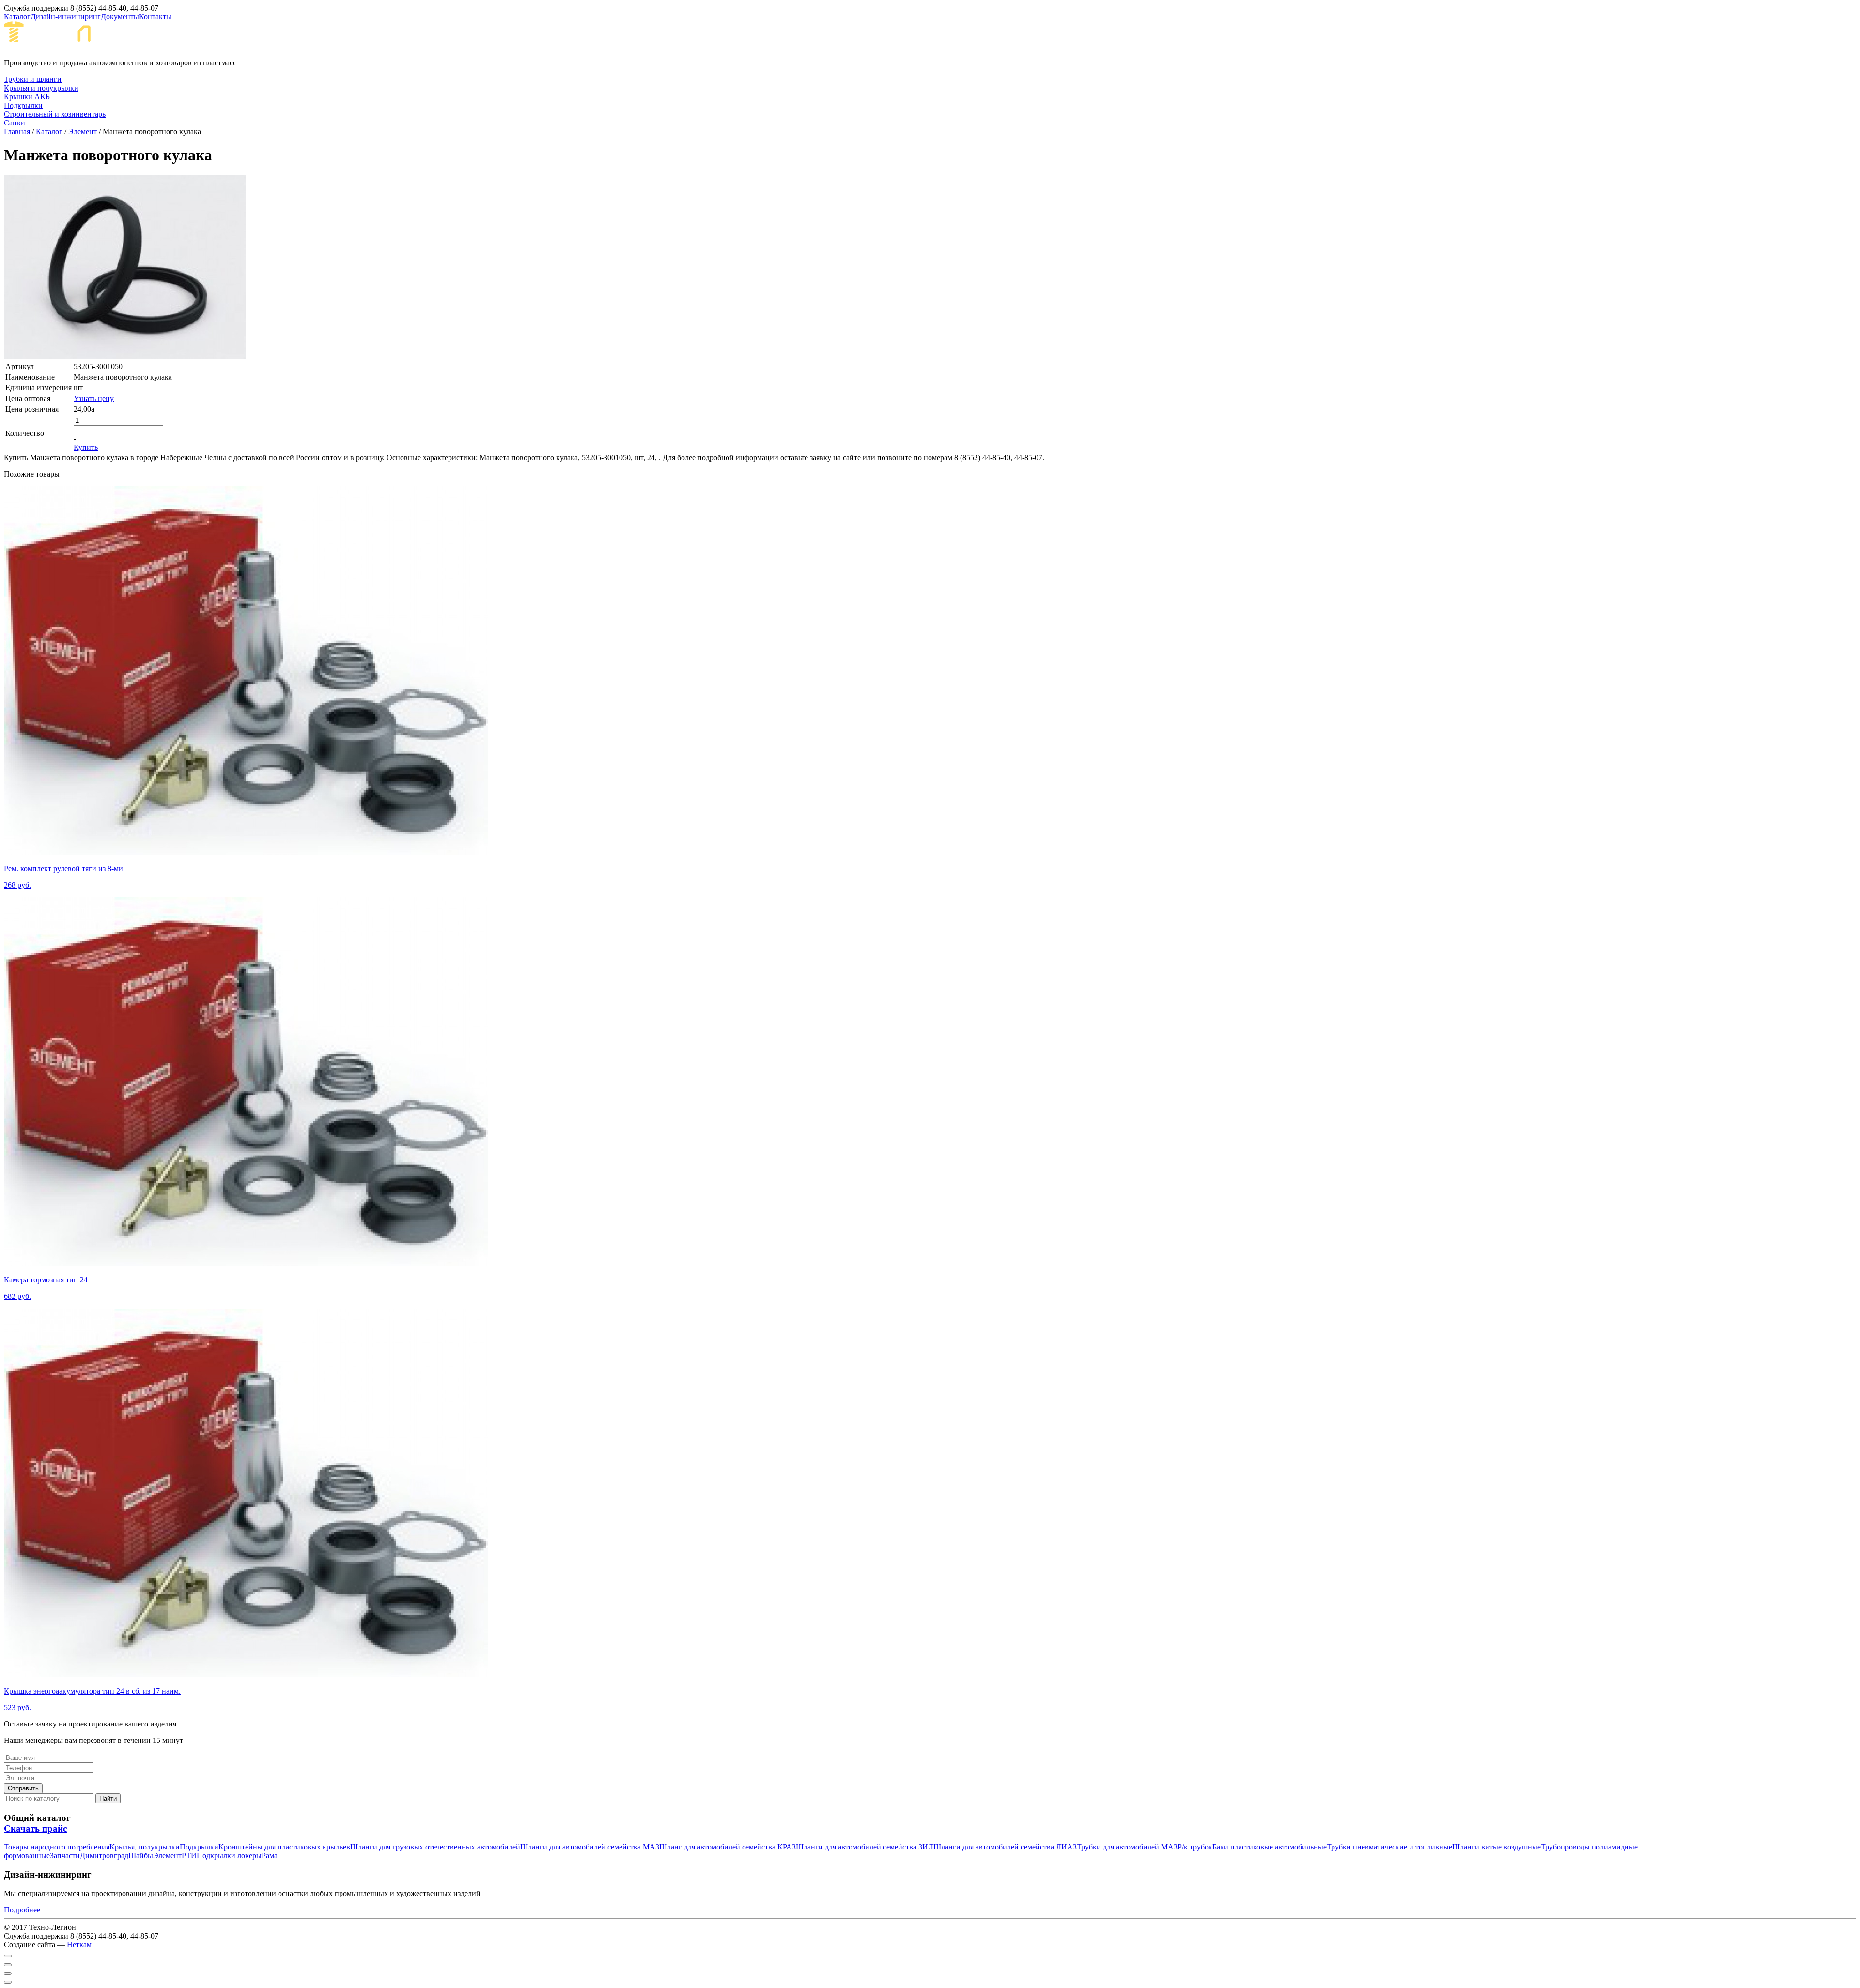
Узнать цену (94, 398)
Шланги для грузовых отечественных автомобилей (435, 1847)
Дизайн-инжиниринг (66, 17)
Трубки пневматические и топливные (1389, 1847)
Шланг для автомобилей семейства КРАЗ (728, 1847)
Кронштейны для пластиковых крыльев (284, 1847)
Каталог (17, 17)
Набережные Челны (193, 39)
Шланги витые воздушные (1496, 1847)
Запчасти (65, 1856)
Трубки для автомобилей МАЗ (1127, 1847)
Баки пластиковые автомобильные (1270, 1847)
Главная (17, 131)
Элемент (83, 131)
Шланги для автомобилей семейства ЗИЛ (865, 1847)
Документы (120, 17)
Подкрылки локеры (229, 1856)
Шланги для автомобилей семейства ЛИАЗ (1005, 1847)
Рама (270, 1856)
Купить (86, 447)
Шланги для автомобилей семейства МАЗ (590, 1847)
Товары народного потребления (57, 1847)
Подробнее (22, 1910)
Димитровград (104, 1856)
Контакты (155, 17)
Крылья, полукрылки (145, 1847)
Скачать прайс (35, 1828)
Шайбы (141, 1856)
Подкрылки (199, 1847)
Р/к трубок (1195, 1847)
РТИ (189, 1856)
